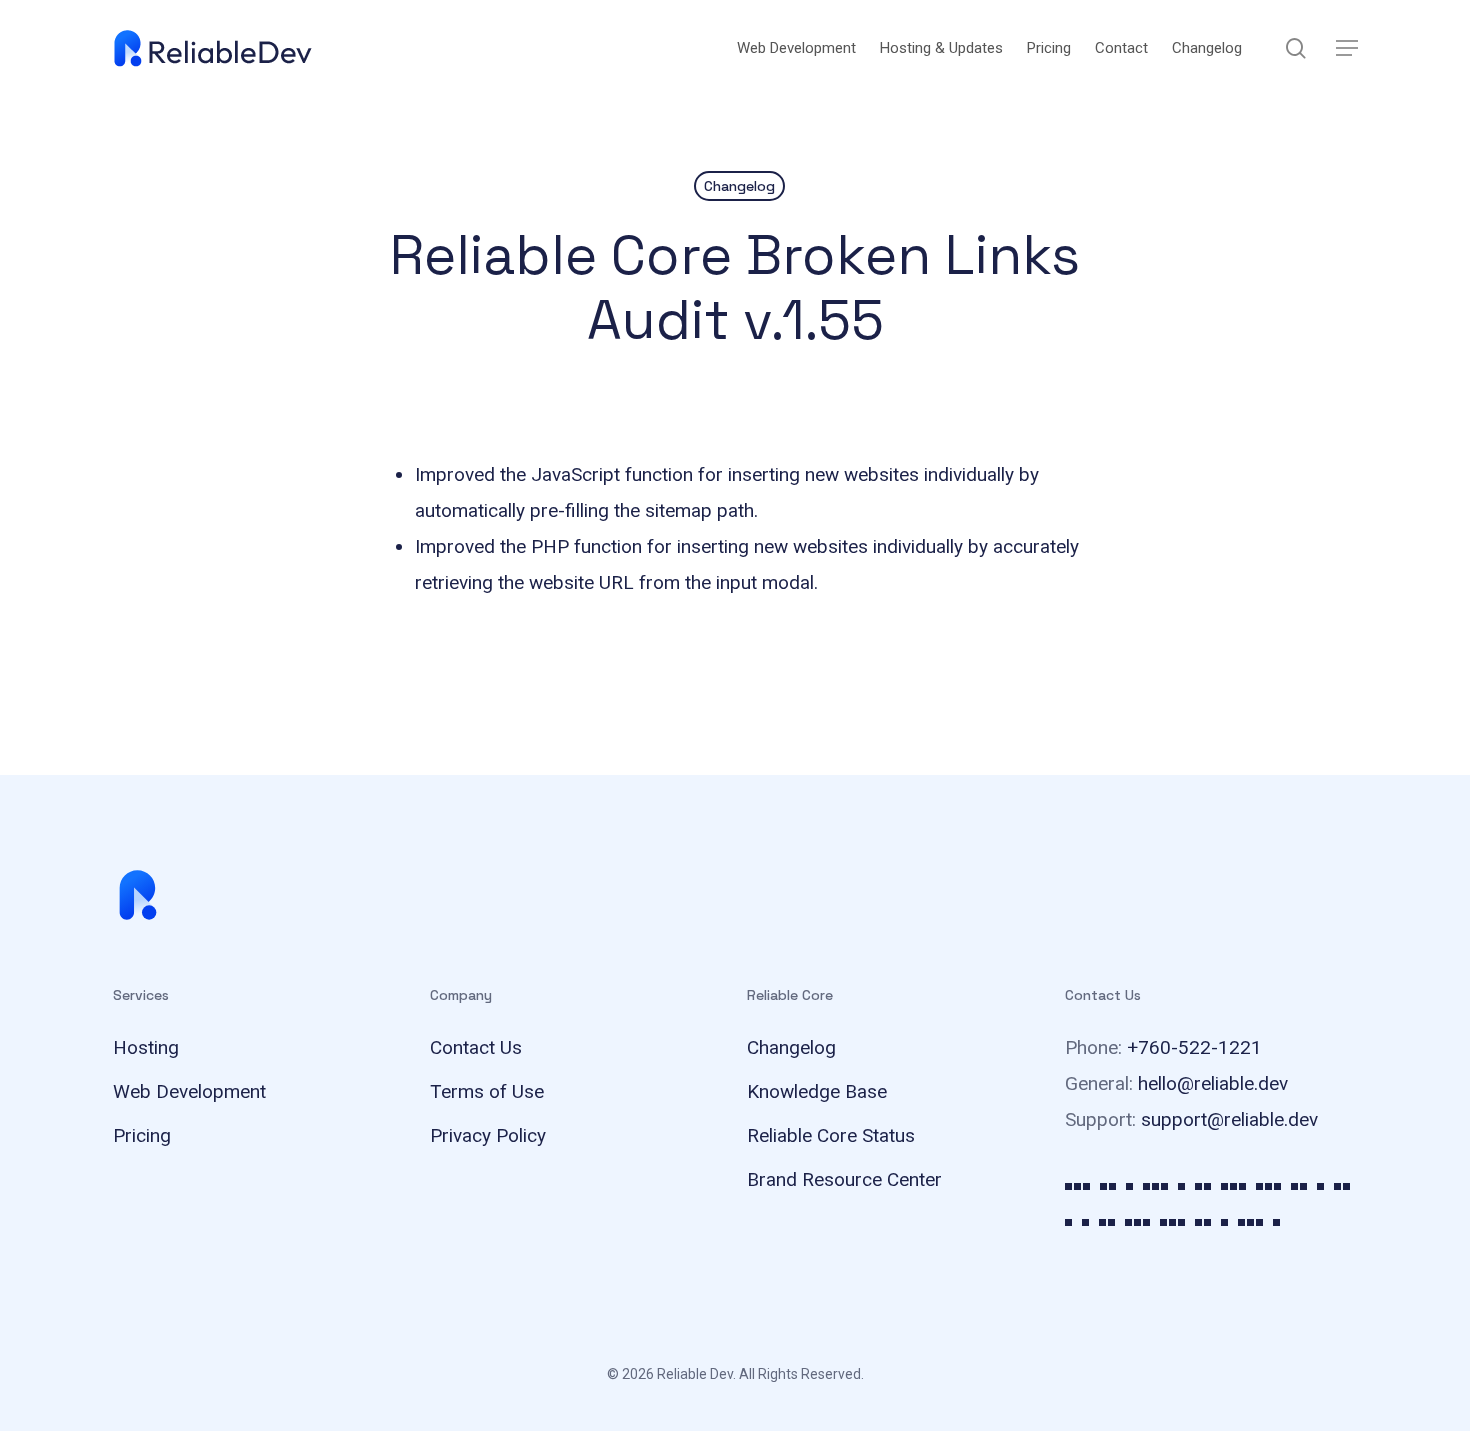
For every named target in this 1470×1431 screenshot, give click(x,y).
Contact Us (476, 1047)
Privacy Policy (488, 1135)
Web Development (189, 1091)
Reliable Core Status (831, 1135)
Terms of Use (487, 1091)
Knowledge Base (817, 1091)
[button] (1347, 48)
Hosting (146, 1047)
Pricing (142, 1135)
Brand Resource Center (844, 1179)
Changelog (739, 186)
